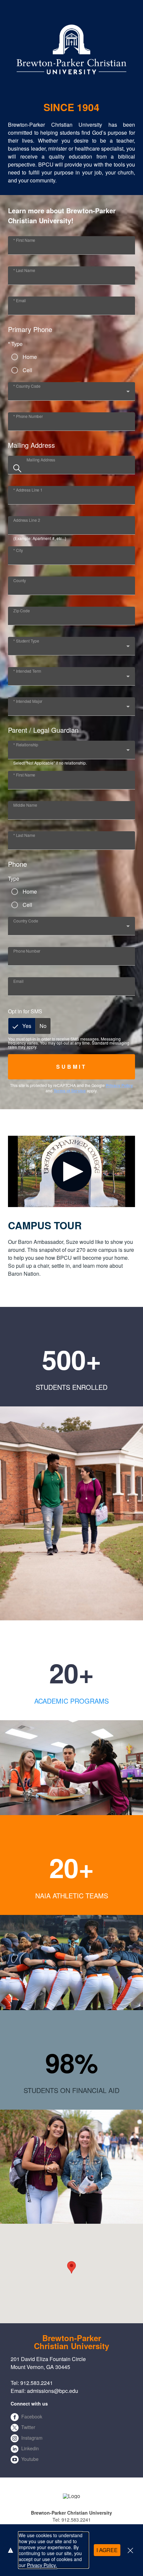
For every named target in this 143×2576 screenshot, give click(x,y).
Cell (27, 370)
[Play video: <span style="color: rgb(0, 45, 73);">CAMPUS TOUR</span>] (71, 1171)
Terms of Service (70, 1091)
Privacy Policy (119, 1085)
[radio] (22, 1026)
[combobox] (71, 394)
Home (30, 357)
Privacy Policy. (42, 2565)
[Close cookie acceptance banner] (130, 2550)
